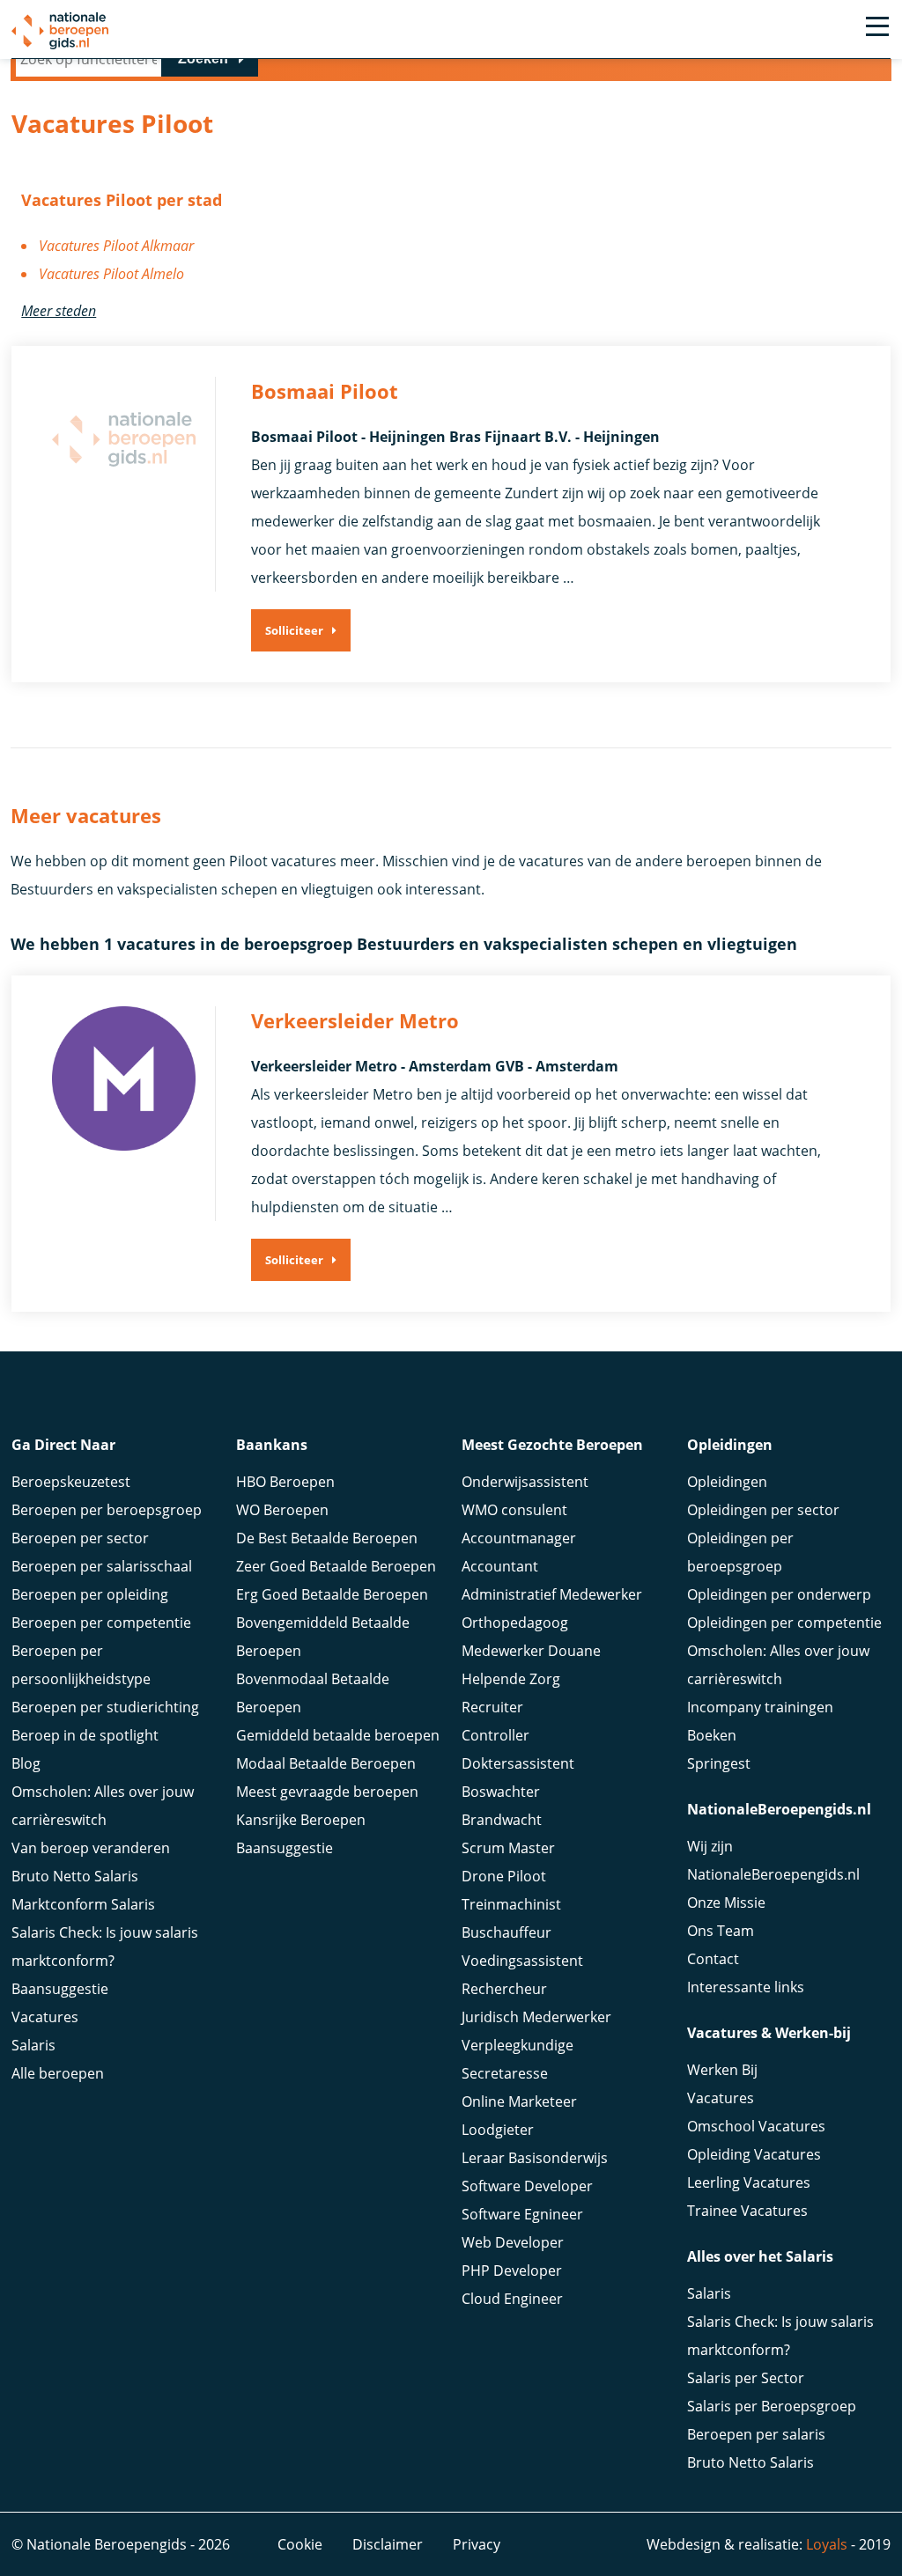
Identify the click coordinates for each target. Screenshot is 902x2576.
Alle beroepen (58, 2073)
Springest (719, 1763)
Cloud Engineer (512, 2299)
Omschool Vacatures (756, 2126)
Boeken (712, 1735)
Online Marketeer (519, 2101)
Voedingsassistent (522, 1961)
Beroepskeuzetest (71, 1482)
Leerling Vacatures (749, 2182)
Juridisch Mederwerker (536, 2017)
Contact (713, 1959)
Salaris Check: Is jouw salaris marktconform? (105, 1947)
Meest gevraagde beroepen (327, 1792)
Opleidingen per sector (763, 1510)
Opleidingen (727, 1482)
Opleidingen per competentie (784, 1623)
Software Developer (527, 2186)
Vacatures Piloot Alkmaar (116, 246)
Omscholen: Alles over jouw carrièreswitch (103, 1806)
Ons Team (721, 1931)
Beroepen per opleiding (90, 1594)
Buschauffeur (506, 1932)
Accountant (500, 1566)
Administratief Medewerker (552, 1594)
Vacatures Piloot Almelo (111, 274)
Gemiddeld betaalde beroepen (338, 1735)
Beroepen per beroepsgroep (107, 1510)
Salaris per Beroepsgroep (772, 2406)
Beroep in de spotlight (85, 1735)
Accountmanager (519, 1538)
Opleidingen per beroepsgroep (740, 1552)
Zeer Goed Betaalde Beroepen (336, 1566)
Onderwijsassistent (525, 1482)
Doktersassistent (518, 1763)
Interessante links (746, 1987)
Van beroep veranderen (91, 1848)
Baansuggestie (60, 1989)
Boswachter (501, 1792)
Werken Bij (722, 2070)
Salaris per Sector (746, 2378)
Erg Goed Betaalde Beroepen (332, 1594)
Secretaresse (505, 2073)
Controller (495, 1735)
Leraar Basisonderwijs (535, 2158)
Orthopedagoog (515, 1623)
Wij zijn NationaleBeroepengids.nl (773, 1860)
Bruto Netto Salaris (75, 1876)
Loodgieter (498, 2130)
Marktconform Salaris (83, 1904)
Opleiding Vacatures (754, 2154)
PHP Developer (512, 2271)
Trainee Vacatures (747, 2211)
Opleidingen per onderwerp (779, 1594)
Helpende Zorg (511, 1679)
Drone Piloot (504, 1876)
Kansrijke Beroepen (301, 1820)
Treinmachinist (511, 1904)
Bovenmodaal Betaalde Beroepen (313, 1693)
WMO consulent (514, 1510)
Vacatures (45, 2017)
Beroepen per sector (80, 1538)
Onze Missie (726, 1903)
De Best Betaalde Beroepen (327, 1538)
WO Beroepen (282, 1510)
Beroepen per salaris (756, 2434)
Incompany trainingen (760, 1707)
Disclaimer (388, 2544)
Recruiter (492, 1707)
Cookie (300, 2544)
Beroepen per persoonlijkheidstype (81, 1665)
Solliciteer (294, 630)
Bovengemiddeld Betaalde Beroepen (323, 1637)
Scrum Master (508, 1848)
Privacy (477, 2544)
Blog (26, 1763)
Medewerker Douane (531, 1651)
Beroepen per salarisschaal (102, 1566)
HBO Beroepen (285, 1482)
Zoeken (203, 59)
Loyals (827, 2544)
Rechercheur (504, 1989)
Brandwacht (502, 1820)
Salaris (33, 2045)
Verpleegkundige (518, 2045)
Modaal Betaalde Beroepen (326, 1763)
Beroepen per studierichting (105, 1707)
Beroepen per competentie (101, 1623)
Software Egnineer (522, 2214)
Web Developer (513, 2242)
